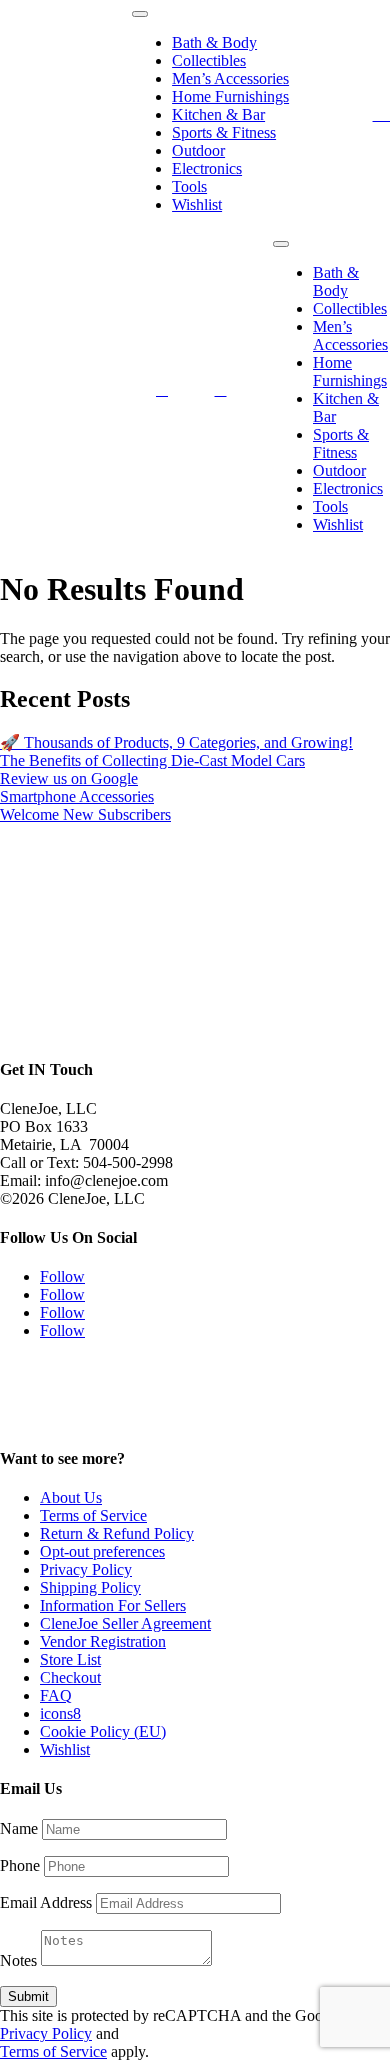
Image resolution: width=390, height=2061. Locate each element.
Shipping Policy (90, 1587)
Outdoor (198, 150)
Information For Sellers (113, 1605)
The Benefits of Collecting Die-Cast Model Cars (152, 760)
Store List (70, 1659)
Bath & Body (214, 42)
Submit (28, 1996)
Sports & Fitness (224, 132)
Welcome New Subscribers (85, 814)
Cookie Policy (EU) (103, 1731)
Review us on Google (69, 778)
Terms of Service (93, 1515)
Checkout (70, 1677)
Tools (189, 186)
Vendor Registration (103, 1641)
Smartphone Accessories (77, 796)
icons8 (60, 1713)
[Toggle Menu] (140, 14)
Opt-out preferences (102, 1551)
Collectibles (209, 60)
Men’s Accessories (230, 78)
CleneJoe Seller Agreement (125, 1623)
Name (19, 1828)
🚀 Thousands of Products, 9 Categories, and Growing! (176, 742)
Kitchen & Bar (218, 114)
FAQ (56, 1695)
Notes (18, 1960)
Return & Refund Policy (117, 1533)
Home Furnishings (230, 96)
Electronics (207, 168)
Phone (20, 1865)
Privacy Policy (86, 1569)
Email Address (46, 1902)
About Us (71, 1497)
